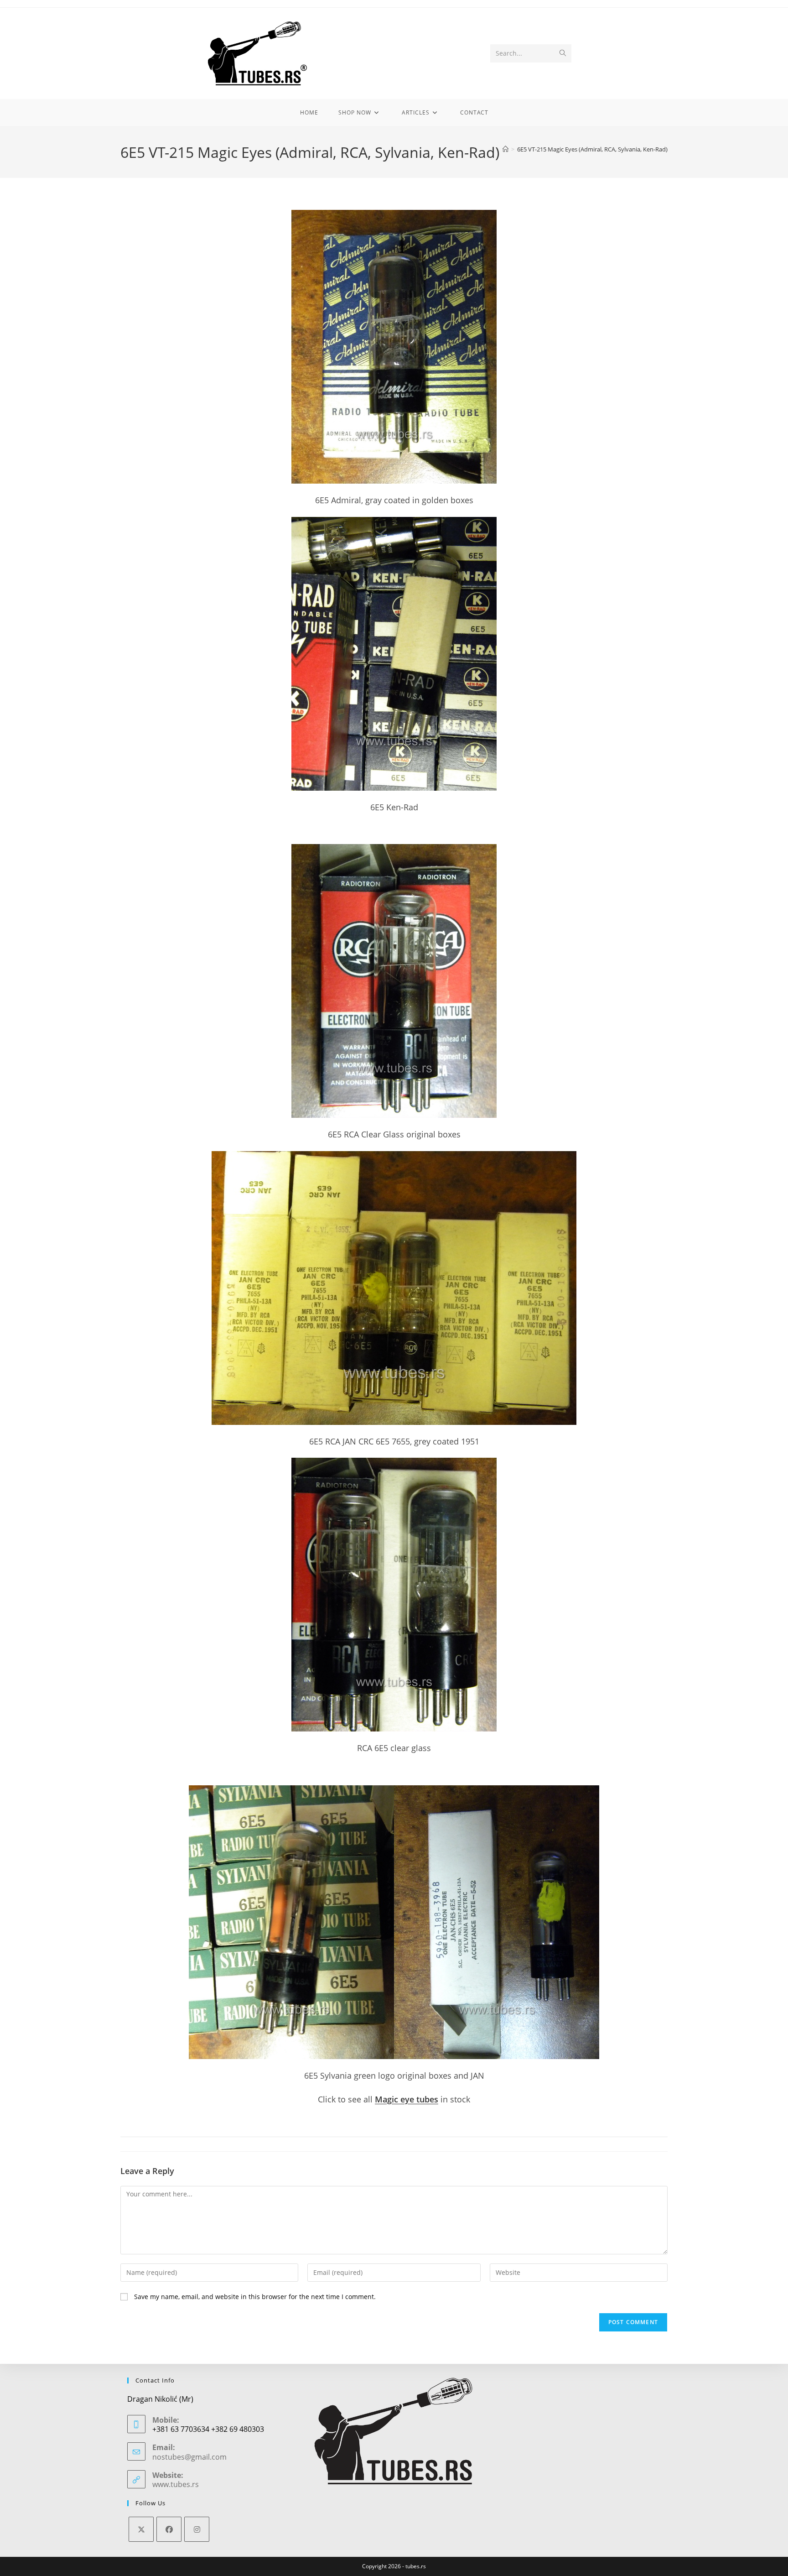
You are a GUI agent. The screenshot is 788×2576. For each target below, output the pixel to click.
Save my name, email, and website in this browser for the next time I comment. (255, 2297)
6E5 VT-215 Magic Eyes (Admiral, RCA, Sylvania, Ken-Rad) (592, 149)
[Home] (505, 149)
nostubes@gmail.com (189, 2457)
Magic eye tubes (407, 2099)
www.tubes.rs (176, 2484)
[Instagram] (197, 2529)
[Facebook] (169, 2529)
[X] (141, 2529)
